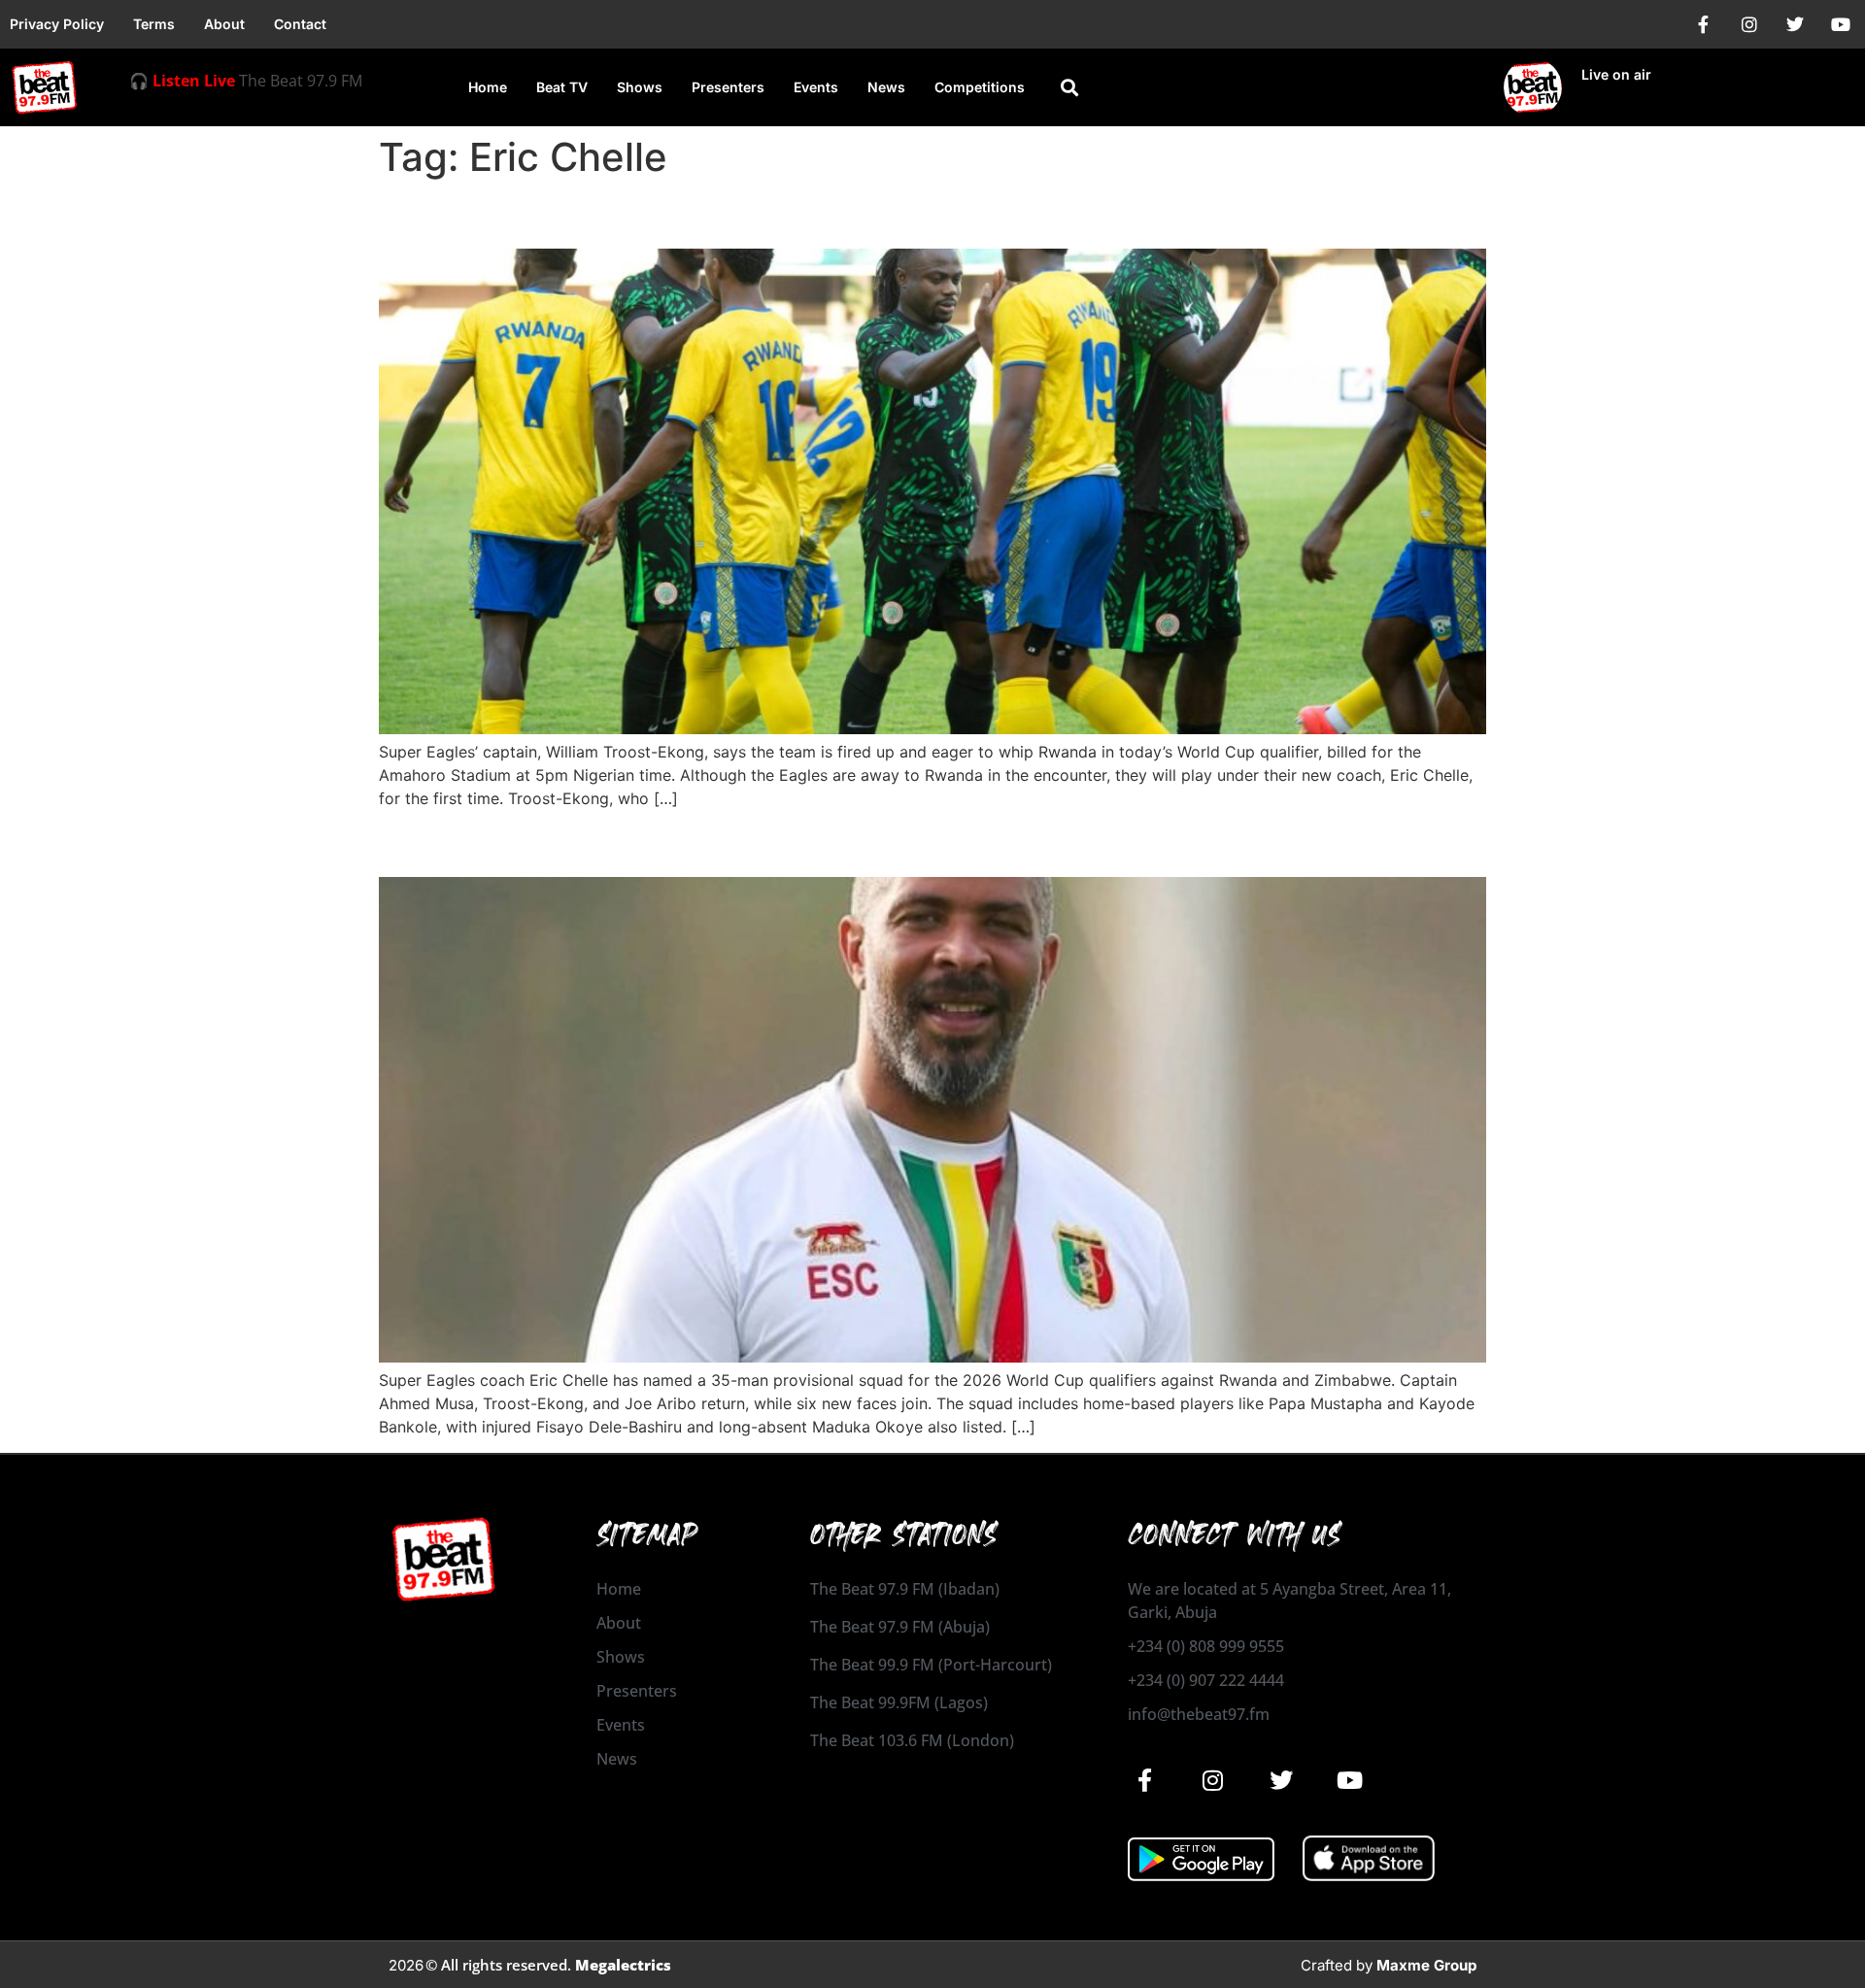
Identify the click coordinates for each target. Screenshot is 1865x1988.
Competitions (980, 87)
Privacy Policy (57, 24)
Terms (154, 24)
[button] (1070, 88)
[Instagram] (1749, 24)
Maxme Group (1426, 1965)
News (886, 87)
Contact (300, 24)
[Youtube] (1841, 24)
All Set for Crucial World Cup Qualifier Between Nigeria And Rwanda (877, 214)
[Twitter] (1795, 24)
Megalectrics (623, 1965)
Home (488, 87)
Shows (640, 87)
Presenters (728, 87)
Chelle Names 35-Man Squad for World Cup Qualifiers (776, 842)
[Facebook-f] (1704, 24)
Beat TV (562, 87)
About (224, 24)
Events (816, 87)
